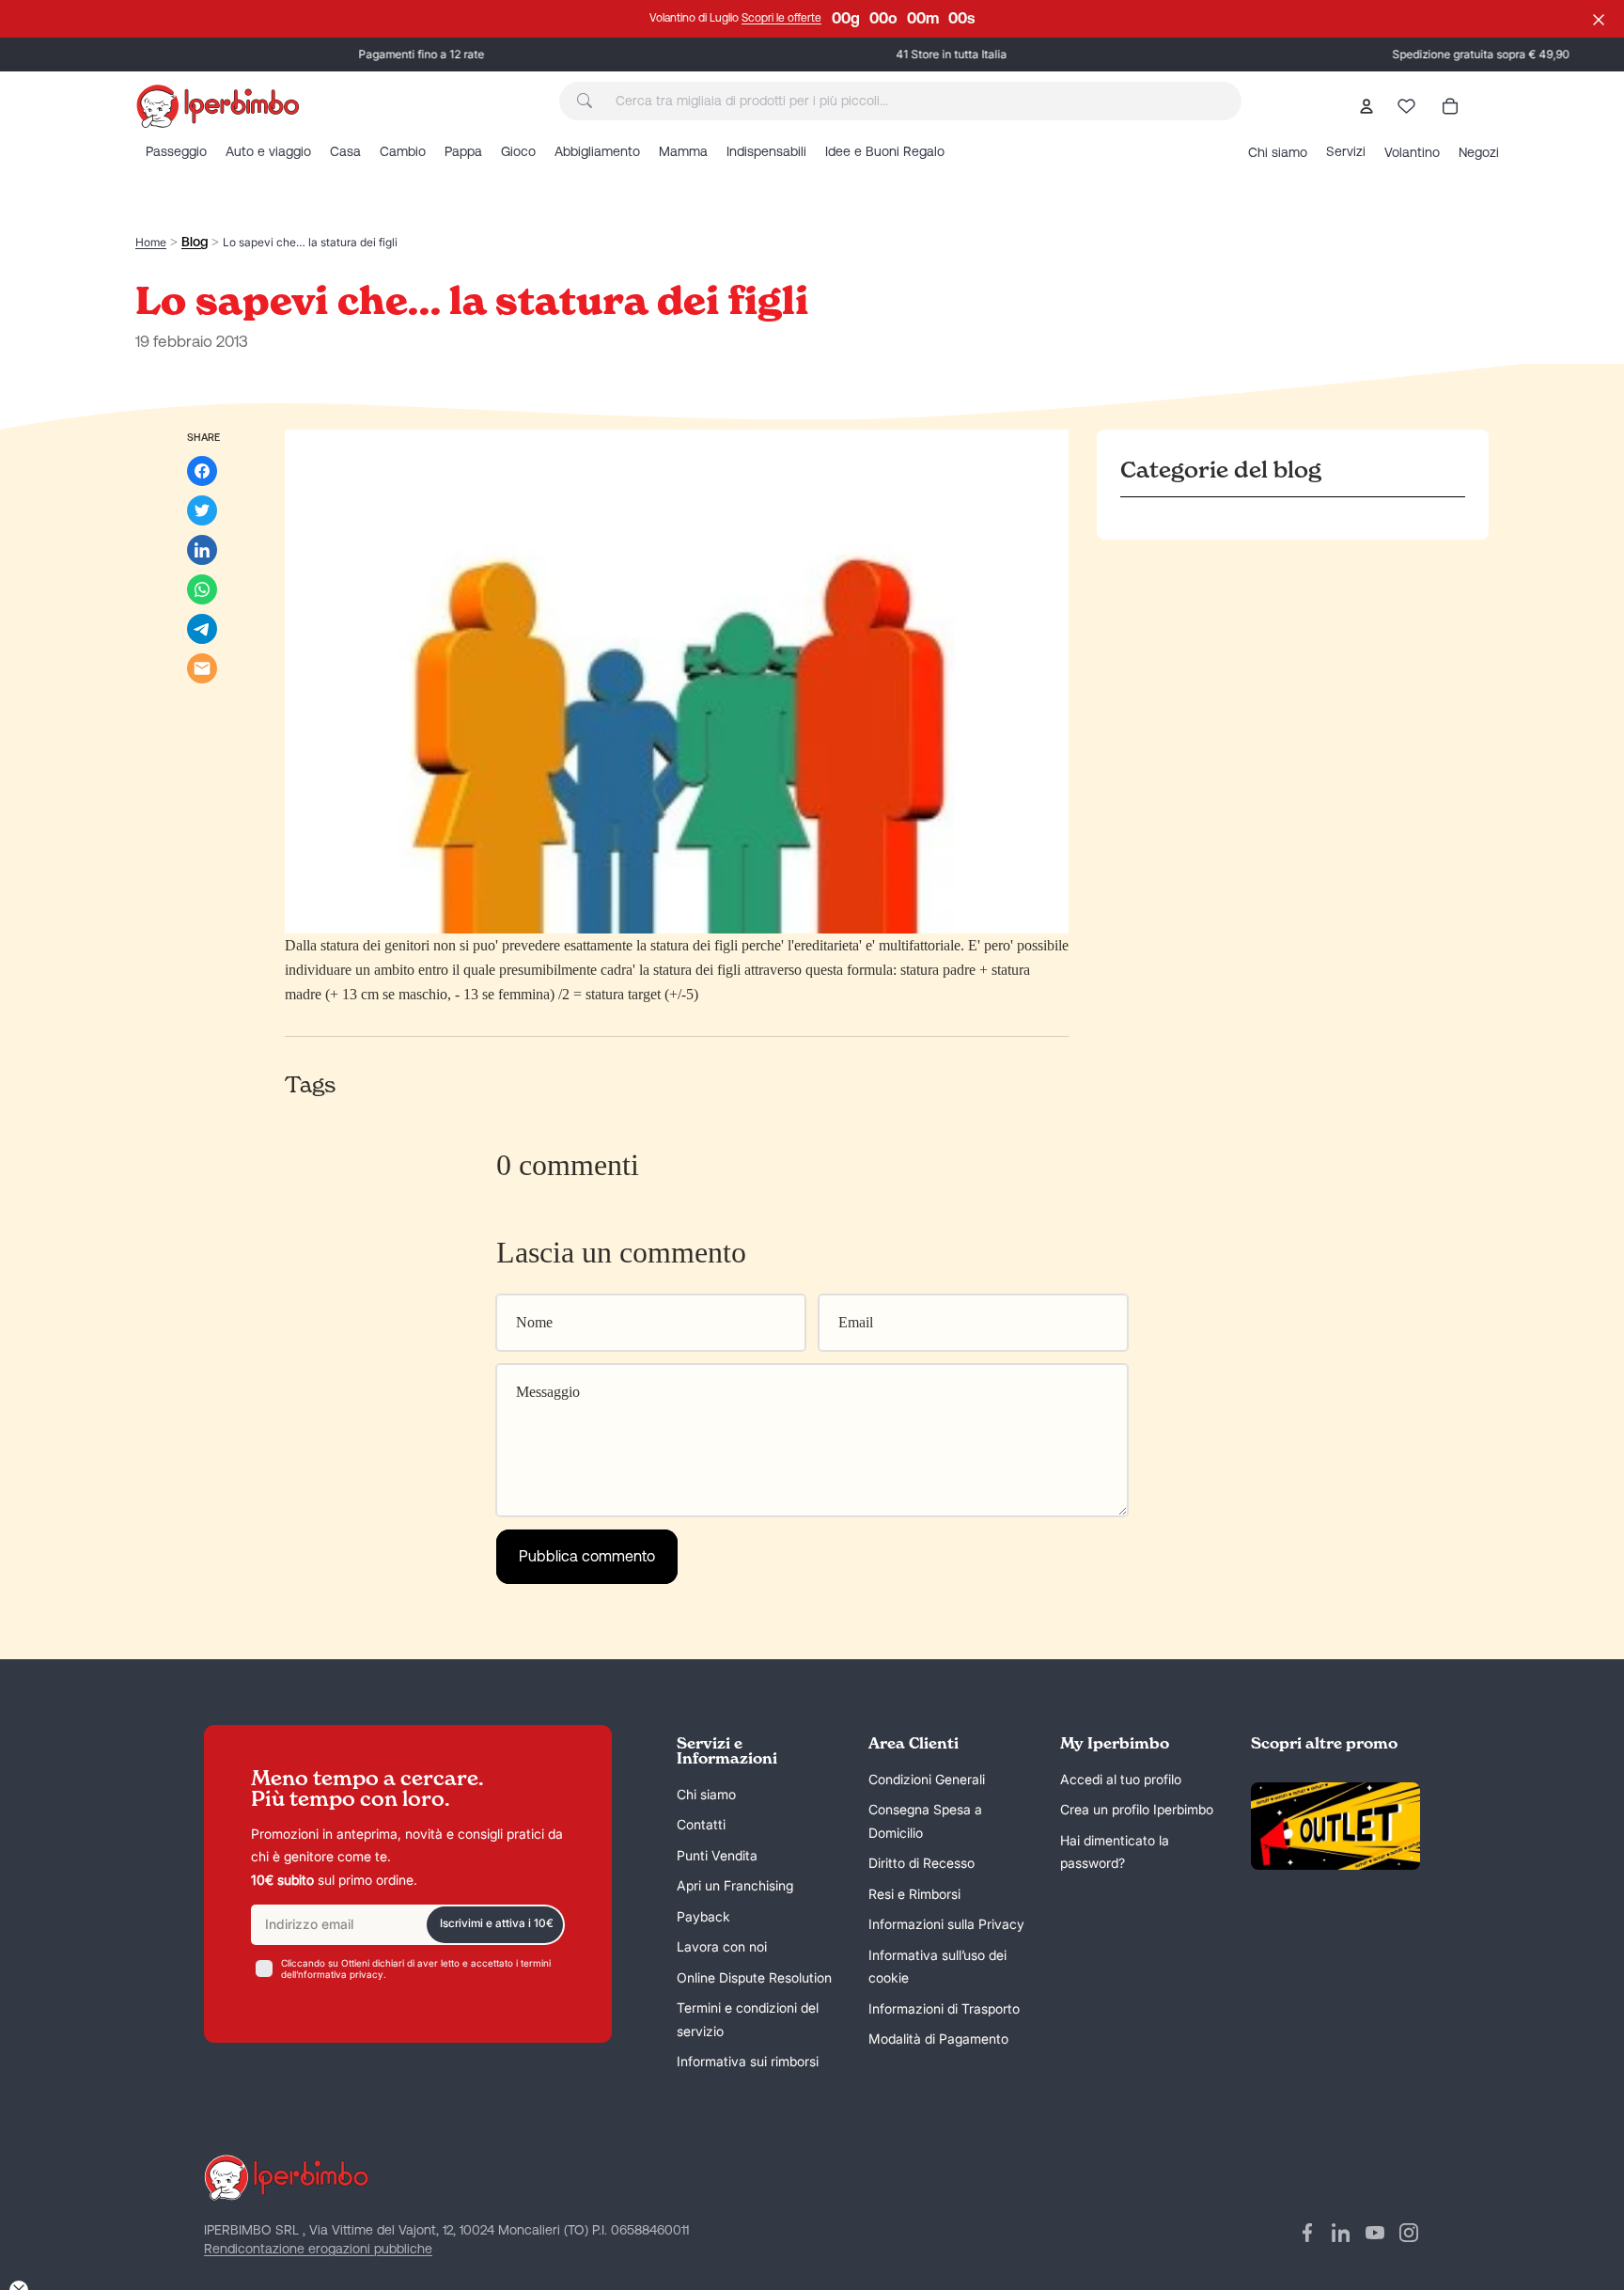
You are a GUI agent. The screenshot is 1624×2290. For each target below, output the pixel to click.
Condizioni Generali (927, 1779)
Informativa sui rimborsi (748, 2062)
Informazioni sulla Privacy (946, 1925)
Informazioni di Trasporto (944, 2008)
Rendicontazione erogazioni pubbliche (318, 2249)
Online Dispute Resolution (754, 1977)
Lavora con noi (722, 1947)
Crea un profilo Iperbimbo (1137, 1810)
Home (151, 242)
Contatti (701, 1825)
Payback (703, 1916)
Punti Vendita (717, 1855)
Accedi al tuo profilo (1121, 1779)
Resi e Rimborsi (914, 1894)
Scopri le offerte (781, 18)
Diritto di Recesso (921, 1864)
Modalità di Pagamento (938, 2039)
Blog (195, 242)
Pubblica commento (587, 1556)
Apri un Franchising (735, 1886)
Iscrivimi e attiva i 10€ (497, 1924)
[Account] (1366, 106)
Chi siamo (706, 1794)
